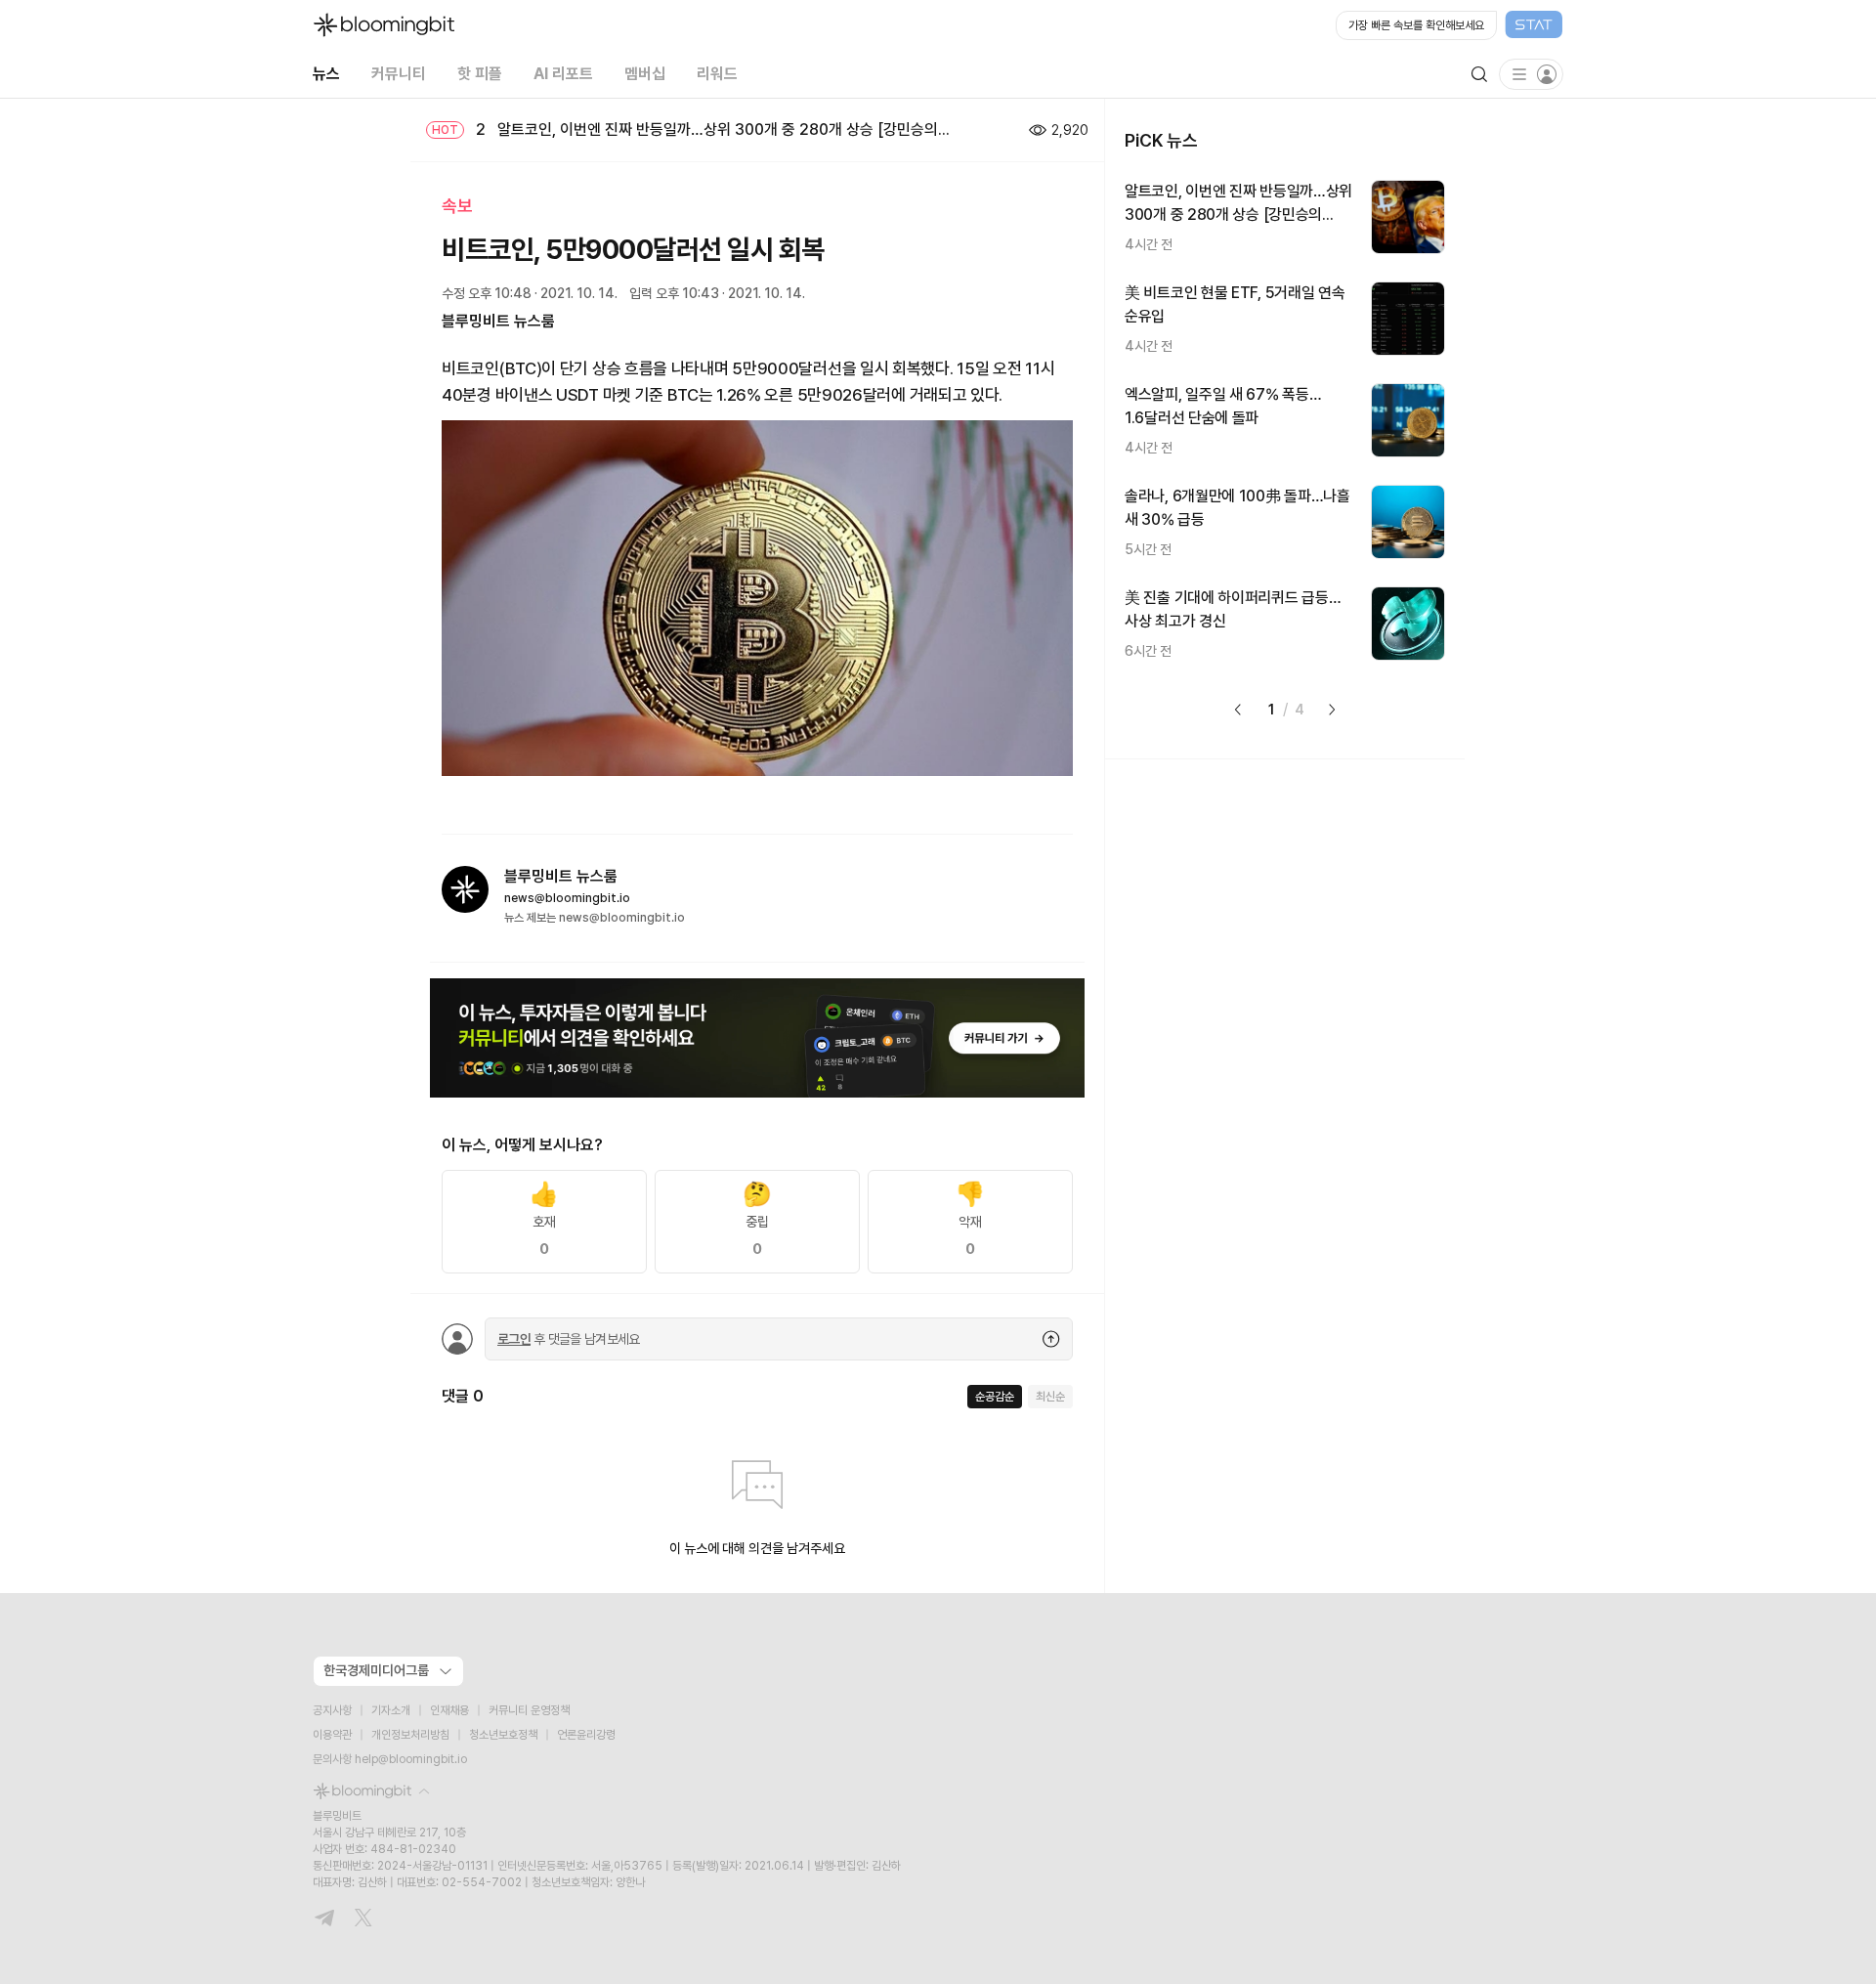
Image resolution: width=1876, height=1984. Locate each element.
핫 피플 (480, 74)
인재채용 (449, 1710)
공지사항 (332, 1710)
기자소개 (391, 1710)
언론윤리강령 (586, 1735)
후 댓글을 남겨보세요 (569, 1339)
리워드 (717, 74)
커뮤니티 (399, 74)
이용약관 (332, 1735)
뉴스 (326, 74)
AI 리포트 (563, 74)
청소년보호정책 (503, 1735)
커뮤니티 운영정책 (529, 1710)
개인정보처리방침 (410, 1735)
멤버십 (645, 74)
